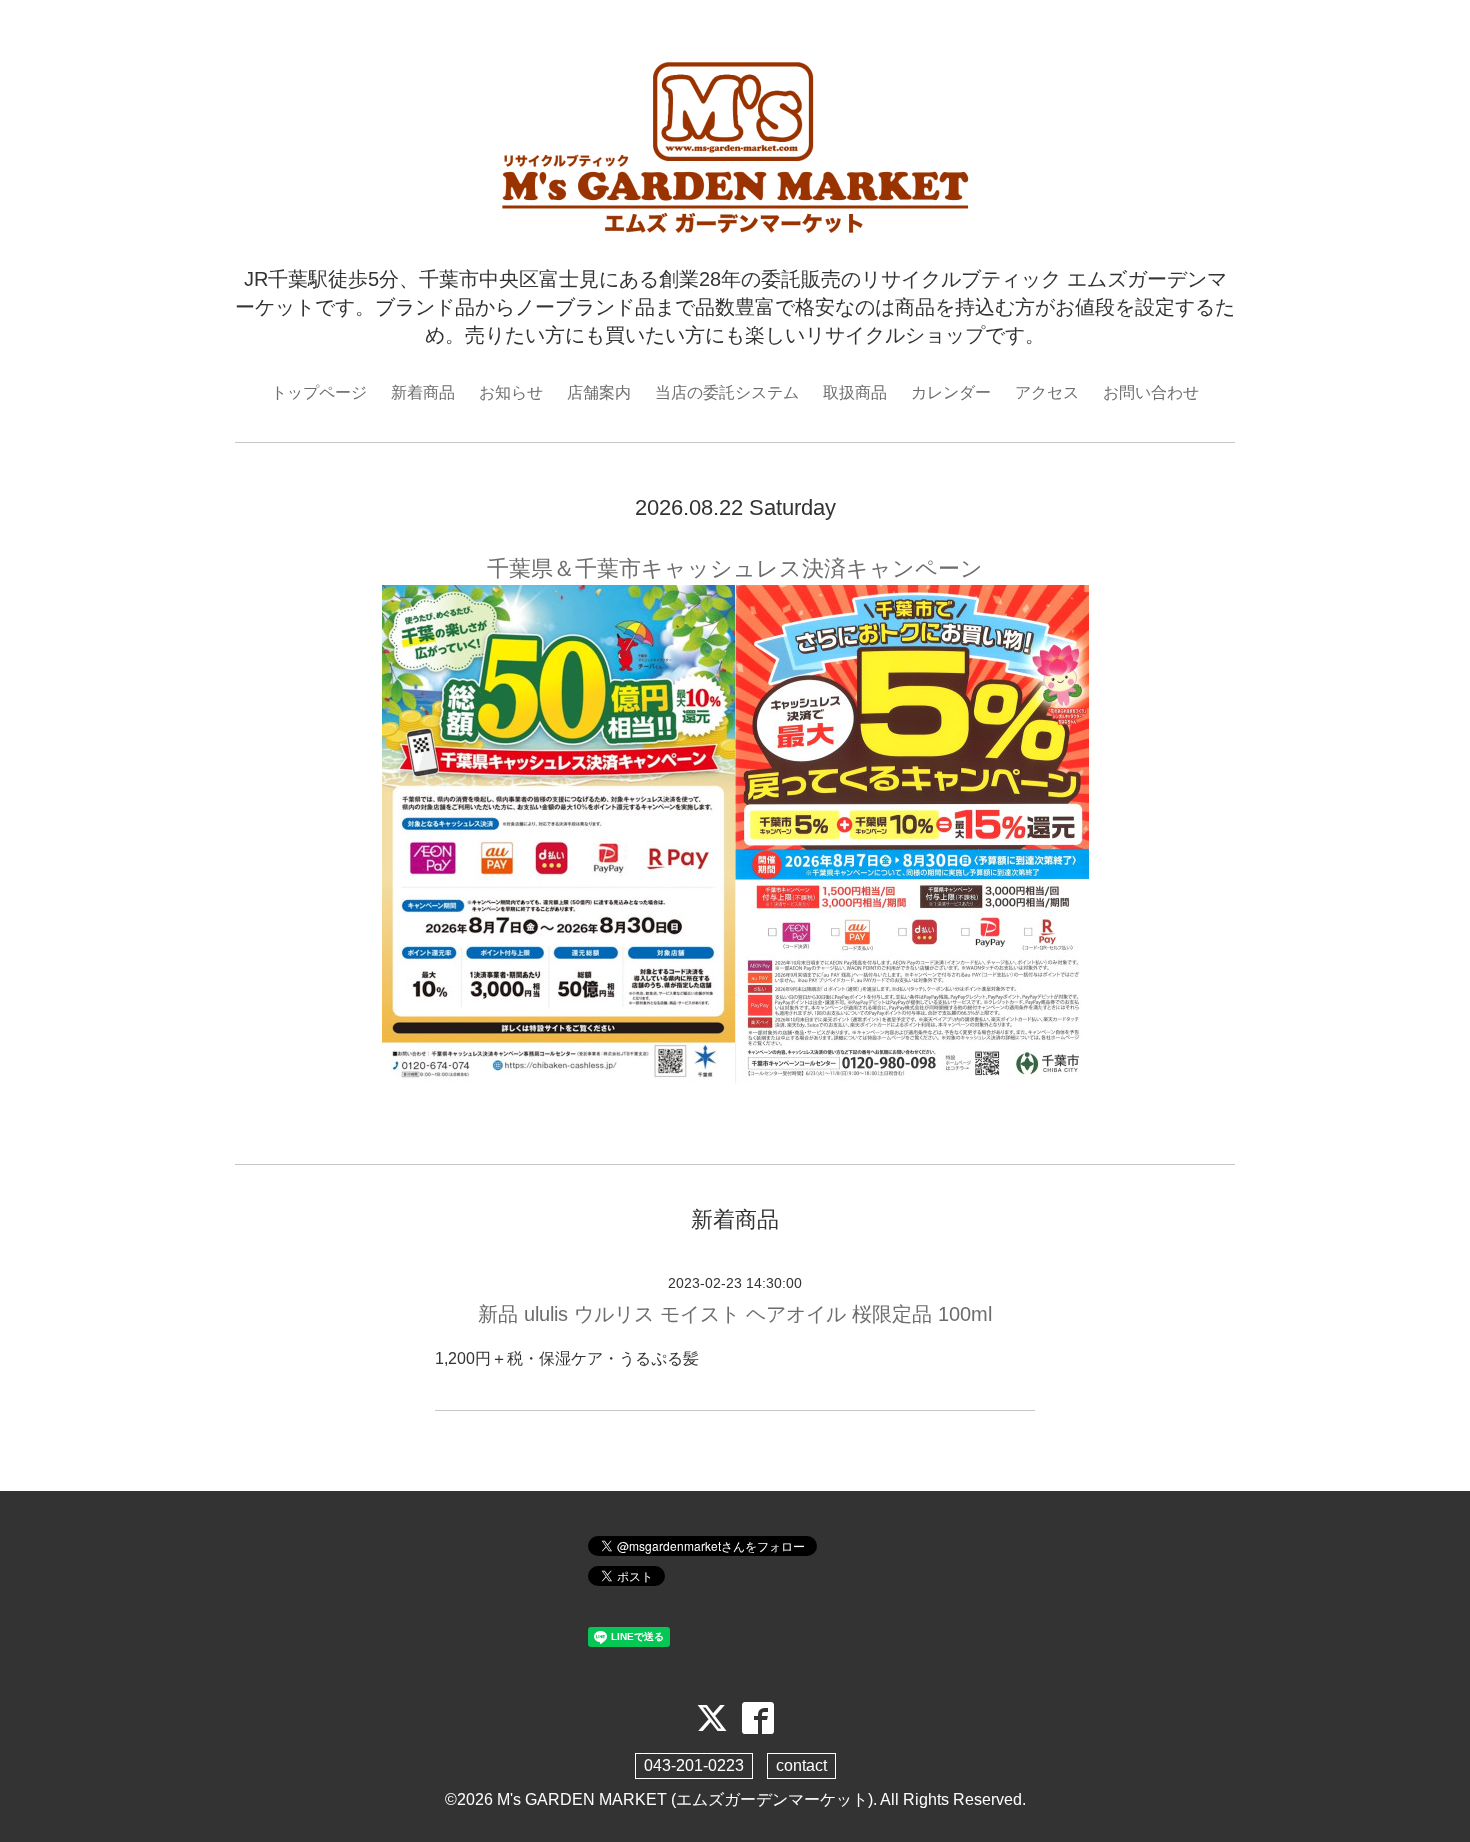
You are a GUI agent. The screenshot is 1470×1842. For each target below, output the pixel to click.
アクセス (1047, 392)
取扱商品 (855, 392)
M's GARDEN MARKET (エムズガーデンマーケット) (685, 1799)
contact (801, 1765)
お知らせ (511, 392)
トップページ (319, 392)
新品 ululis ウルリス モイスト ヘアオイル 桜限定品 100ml (735, 1314)
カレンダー (951, 392)
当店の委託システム (727, 392)
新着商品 (423, 392)
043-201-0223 (694, 1765)
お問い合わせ (1151, 392)
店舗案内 (599, 392)
